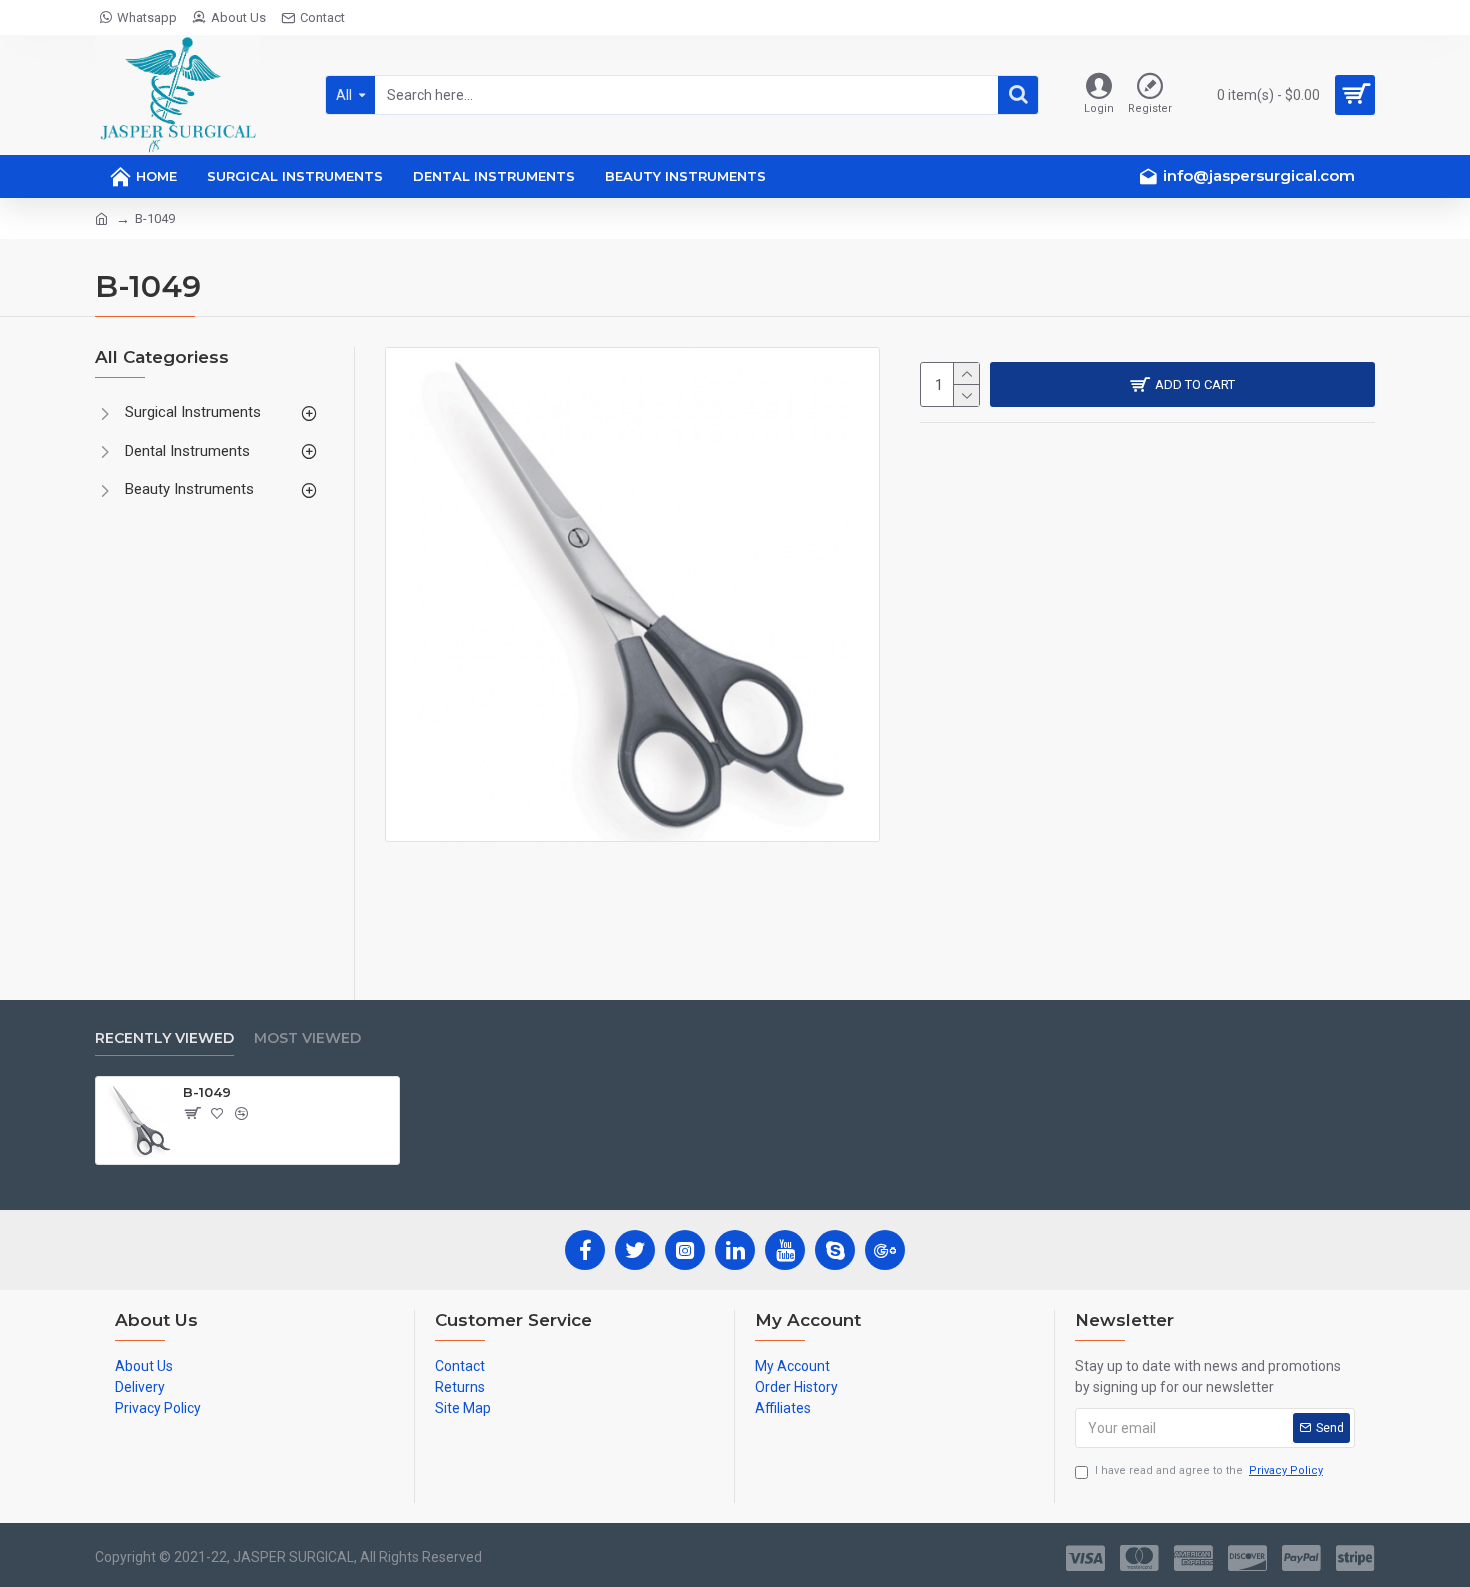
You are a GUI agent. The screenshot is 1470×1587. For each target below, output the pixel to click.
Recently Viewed (164, 1038)
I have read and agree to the (1209, 1470)
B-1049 (207, 1092)
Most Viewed (307, 1038)
